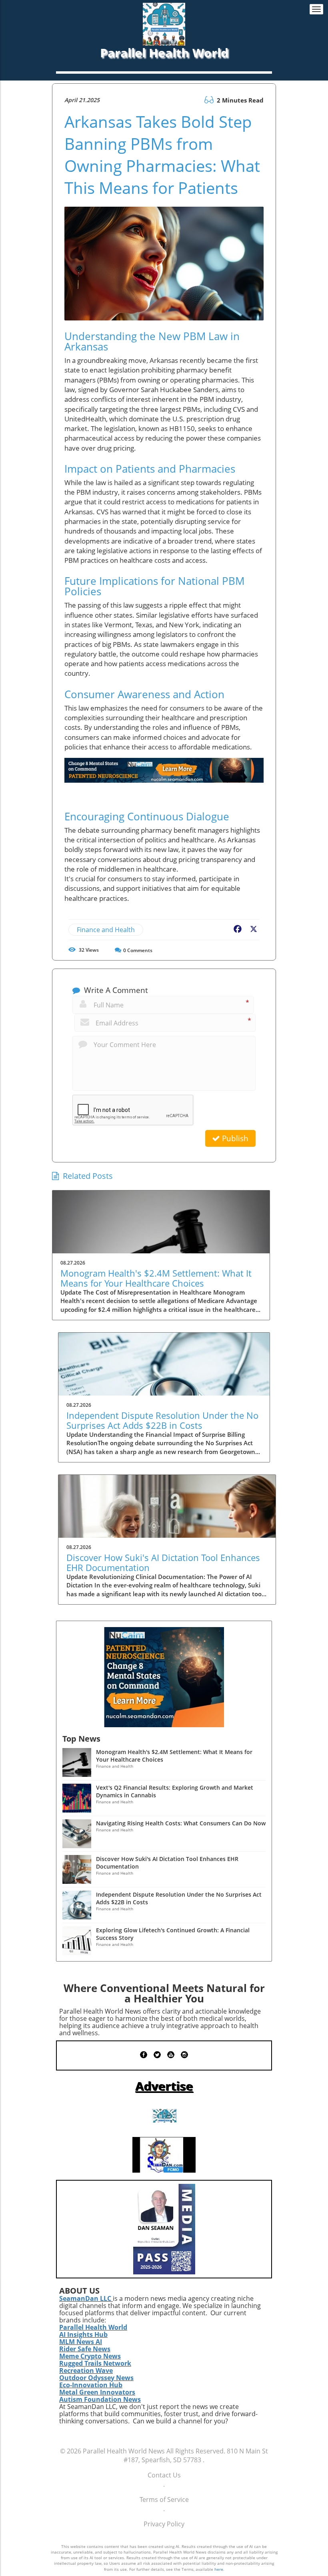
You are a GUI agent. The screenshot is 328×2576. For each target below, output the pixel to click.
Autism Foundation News (100, 2399)
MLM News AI (81, 2342)
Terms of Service (164, 2499)
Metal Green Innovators (97, 2392)
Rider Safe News (85, 2349)
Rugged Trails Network (95, 2363)
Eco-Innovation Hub (91, 2385)
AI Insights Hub (83, 2334)
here (219, 2569)
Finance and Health (106, 930)
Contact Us (164, 2475)
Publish (234, 1138)
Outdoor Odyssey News (96, 2378)
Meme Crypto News (90, 2356)
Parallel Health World (93, 2327)
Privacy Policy (164, 2524)
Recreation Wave (86, 2371)
